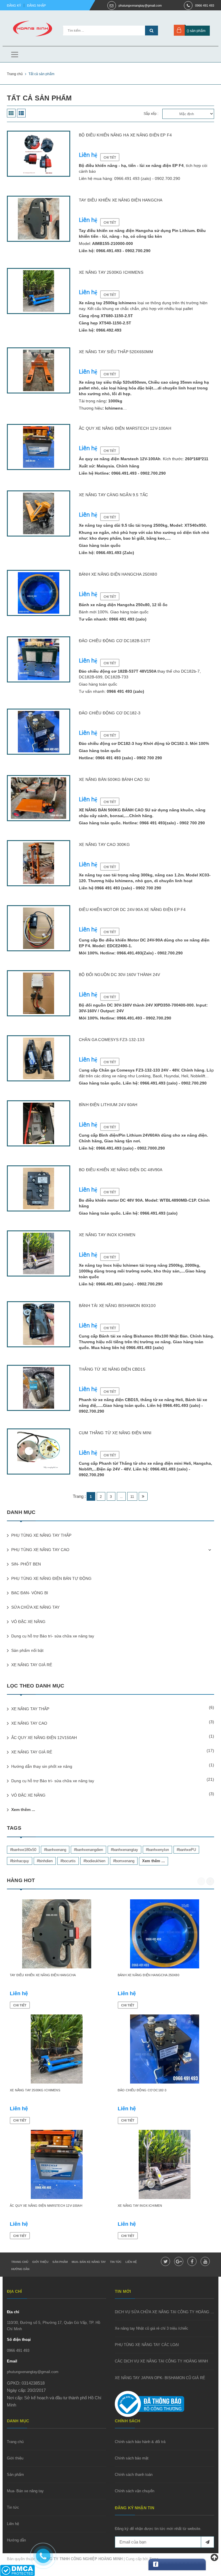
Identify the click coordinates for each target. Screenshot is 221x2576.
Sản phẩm (60, 2262)
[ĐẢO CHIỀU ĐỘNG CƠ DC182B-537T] (39, 659)
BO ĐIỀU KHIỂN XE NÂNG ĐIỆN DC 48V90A (121, 1170)
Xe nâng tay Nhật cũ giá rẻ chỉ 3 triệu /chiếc (152, 2328)
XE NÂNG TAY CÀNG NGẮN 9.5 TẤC (113, 495)
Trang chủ (20, 2262)
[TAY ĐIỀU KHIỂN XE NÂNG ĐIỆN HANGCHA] (39, 219)
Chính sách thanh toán (134, 2475)
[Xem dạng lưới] (11, 113)
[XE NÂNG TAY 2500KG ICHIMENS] (39, 291)
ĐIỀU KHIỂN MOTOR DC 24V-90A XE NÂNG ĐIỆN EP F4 (132, 910)
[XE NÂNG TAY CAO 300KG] (39, 863)
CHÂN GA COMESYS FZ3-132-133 (112, 1040)
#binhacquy (20, 1861)
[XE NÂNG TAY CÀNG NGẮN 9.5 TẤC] (39, 513)
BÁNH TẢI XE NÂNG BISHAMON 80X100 (117, 1306)
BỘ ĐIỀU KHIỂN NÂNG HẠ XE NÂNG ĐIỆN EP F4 (125, 135)
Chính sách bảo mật (132, 2458)
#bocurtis (68, 1861)
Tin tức (116, 2262)
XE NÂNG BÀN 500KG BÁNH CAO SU (114, 779)
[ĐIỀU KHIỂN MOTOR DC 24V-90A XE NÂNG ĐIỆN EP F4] (39, 928)
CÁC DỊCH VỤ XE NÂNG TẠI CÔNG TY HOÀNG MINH (161, 2361)
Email (12, 2361)
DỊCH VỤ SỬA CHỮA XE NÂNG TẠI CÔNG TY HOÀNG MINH (167, 2312)
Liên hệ (131, 2262)
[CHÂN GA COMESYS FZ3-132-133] (39, 1058)
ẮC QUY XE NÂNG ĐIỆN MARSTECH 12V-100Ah (125, 428)
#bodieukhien (94, 1861)
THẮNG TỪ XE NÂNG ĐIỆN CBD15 (112, 1369)
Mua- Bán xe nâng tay (89, 2262)
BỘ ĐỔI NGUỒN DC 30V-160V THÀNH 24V (119, 975)
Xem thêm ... (23, 1810)
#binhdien (45, 1861)
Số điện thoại (19, 2340)
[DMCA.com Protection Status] (17, 2570)
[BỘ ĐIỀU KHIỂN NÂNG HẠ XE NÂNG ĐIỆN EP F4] (39, 154)
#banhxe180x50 (23, 1850)
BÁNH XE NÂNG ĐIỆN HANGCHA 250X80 (118, 574)
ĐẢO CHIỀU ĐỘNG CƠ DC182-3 (110, 713)
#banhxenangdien (88, 1850)
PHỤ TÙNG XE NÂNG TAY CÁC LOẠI (147, 2345)
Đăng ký (14, 5)
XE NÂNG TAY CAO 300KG (104, 844)
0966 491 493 (205, 5)
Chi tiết (110, 157)
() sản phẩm (196, 31)
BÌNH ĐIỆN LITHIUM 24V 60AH (108, 1105)
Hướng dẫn (20, 2269)
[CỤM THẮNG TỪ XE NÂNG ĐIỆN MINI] (39, 1451)
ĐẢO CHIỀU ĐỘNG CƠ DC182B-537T (115, 641)
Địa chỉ (13, 2312)
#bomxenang (124, 1861)
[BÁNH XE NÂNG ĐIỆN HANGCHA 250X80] (39, 593)
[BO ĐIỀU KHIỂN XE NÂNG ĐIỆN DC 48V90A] (39, 1188)
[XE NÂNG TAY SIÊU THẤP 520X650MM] (39, 370)
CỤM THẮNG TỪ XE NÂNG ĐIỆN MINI (115, 1433)
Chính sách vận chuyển (135, 2491)
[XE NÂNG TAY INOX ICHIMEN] (39, 1253)
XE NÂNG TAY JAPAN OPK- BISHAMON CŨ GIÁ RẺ (160, 2378)
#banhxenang (55, 1850)
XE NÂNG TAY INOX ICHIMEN (107, 1235)
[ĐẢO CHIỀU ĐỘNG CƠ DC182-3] (39, 732)
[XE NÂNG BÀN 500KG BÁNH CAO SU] (39, 798)
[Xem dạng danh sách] (21, 113)
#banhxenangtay (124, 1850)
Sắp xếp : (151, 114)
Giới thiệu (40, 2262)
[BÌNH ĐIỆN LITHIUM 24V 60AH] (39, 1123)
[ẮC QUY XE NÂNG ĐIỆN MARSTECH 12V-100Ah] (39, 447)
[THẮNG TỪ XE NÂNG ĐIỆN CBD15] (39, 1388)
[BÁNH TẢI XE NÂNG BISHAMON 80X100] (39, 1324)
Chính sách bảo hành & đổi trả (140, 2442)
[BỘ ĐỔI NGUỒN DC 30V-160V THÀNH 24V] (39, 993)
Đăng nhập (36, 5)
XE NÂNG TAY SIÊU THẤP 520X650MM (116, 352)
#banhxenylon (157, 1850)
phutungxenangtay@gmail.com (140, 5)
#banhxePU (186, 1850)
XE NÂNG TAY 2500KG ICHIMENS (111, 272)
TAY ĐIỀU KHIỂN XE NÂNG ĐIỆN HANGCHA (121, 200)
